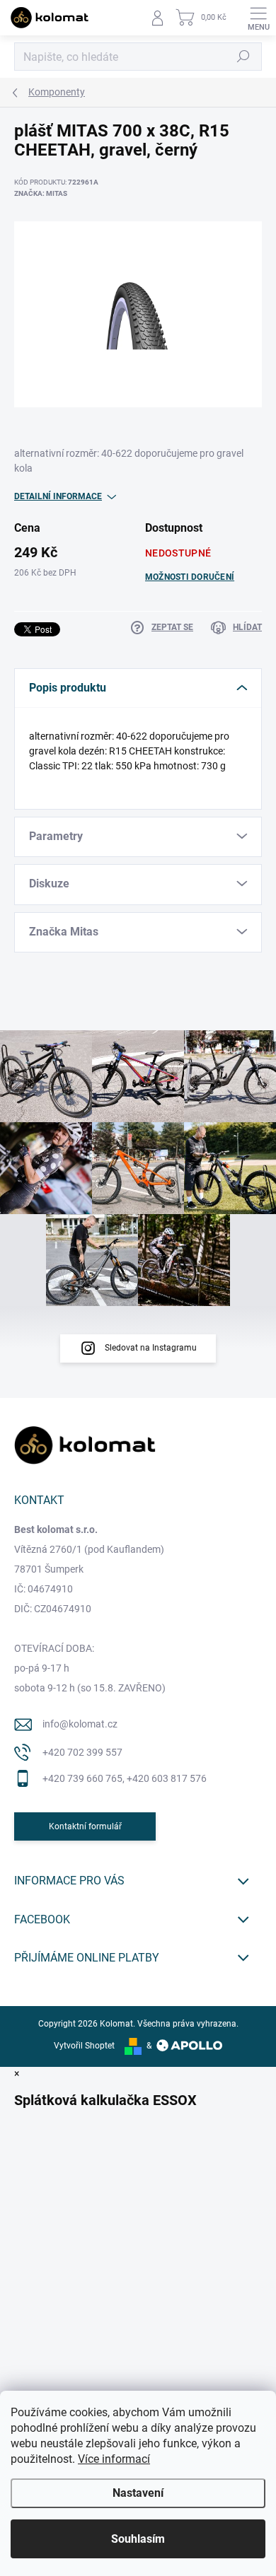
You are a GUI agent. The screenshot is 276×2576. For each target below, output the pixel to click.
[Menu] (258, 18)
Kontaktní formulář (85, 1826)
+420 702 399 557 (82, 1752)
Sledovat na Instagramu (151, 1348)
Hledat (243, 57)
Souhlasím (138, 2539)
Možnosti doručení (190, 577)
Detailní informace (58, 496)
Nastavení (138, 2493)
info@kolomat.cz (80, 1724)
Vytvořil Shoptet (84, 2046)
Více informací (114, 2459)
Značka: (41, 193)
